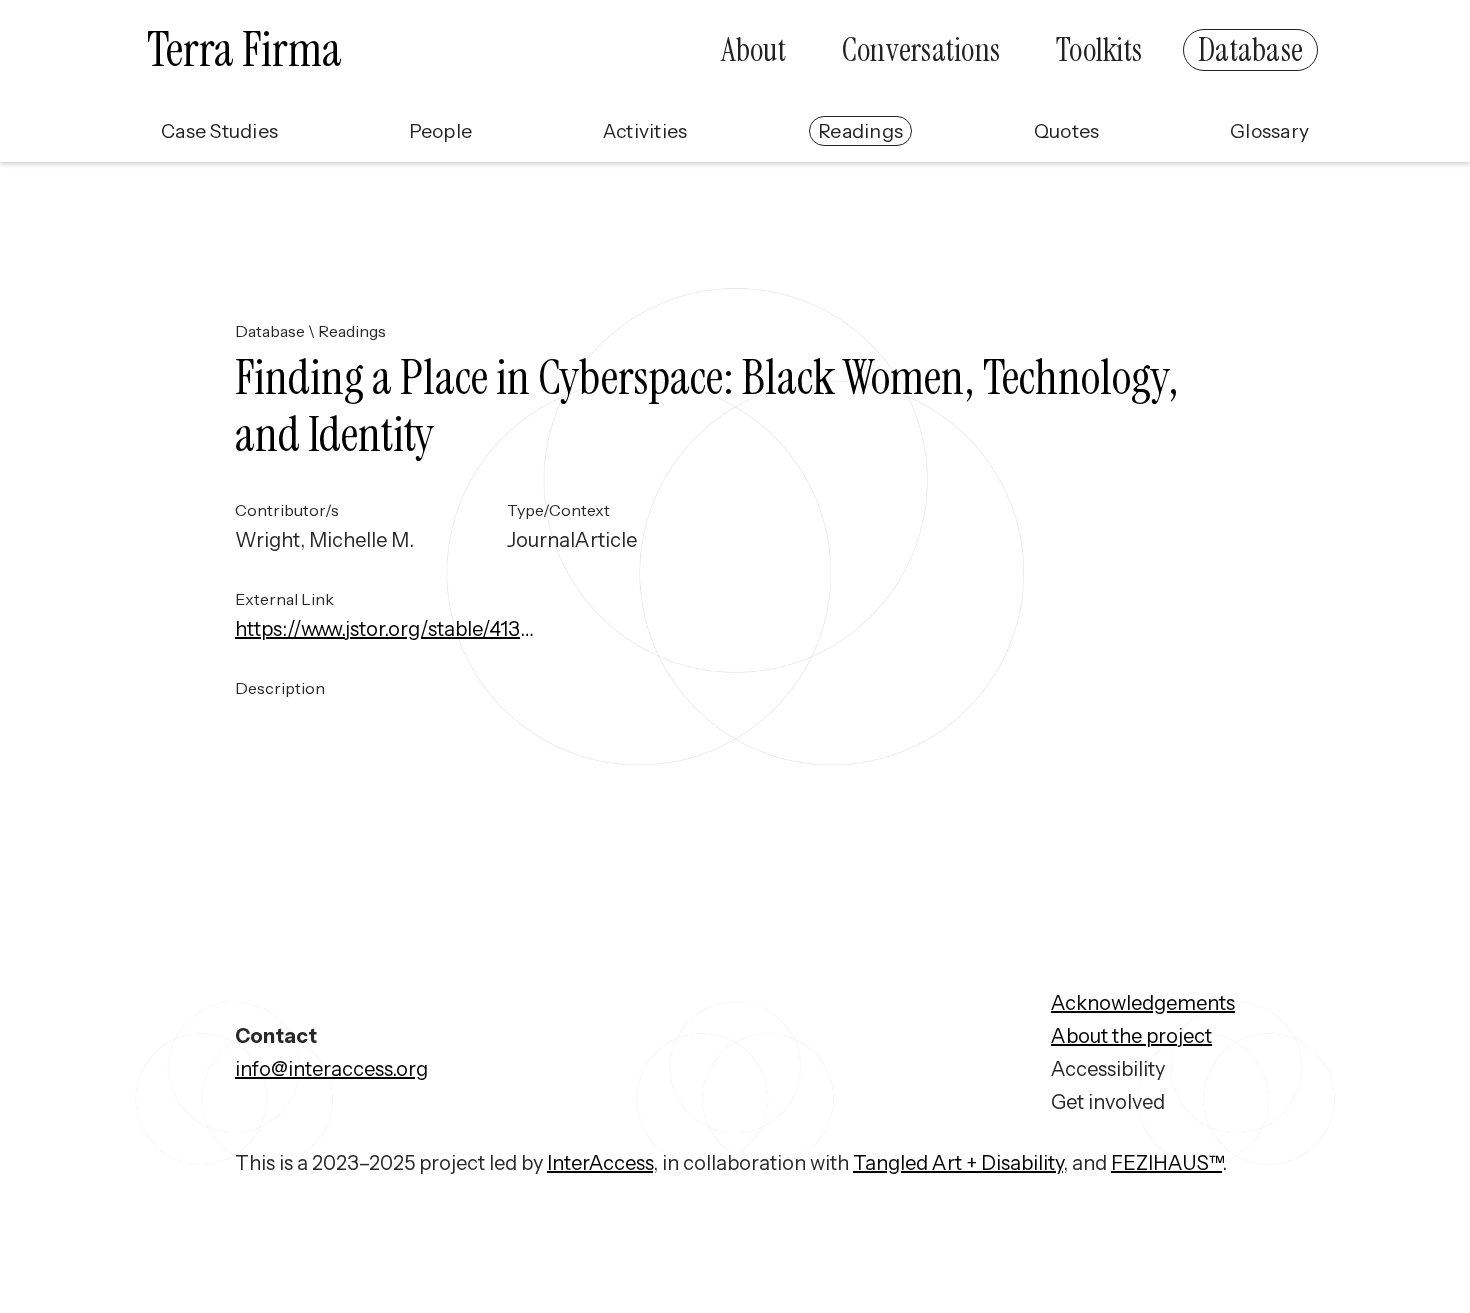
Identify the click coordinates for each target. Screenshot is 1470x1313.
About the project (1131, 1036)
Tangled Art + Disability (958, 1163)
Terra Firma (244, 49)
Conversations (921, 50)
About (753, 50)
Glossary (1269, 131)
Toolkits (1099, 50)
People (441, 131)
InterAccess (600, 1163)
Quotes (1067, 131)
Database (1250, 50)
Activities (645, 131)
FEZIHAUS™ (1166, 1163)
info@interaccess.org (331, 1069)
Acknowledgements (1143, 1003)
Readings (860, 131)
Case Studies (219, 131)
